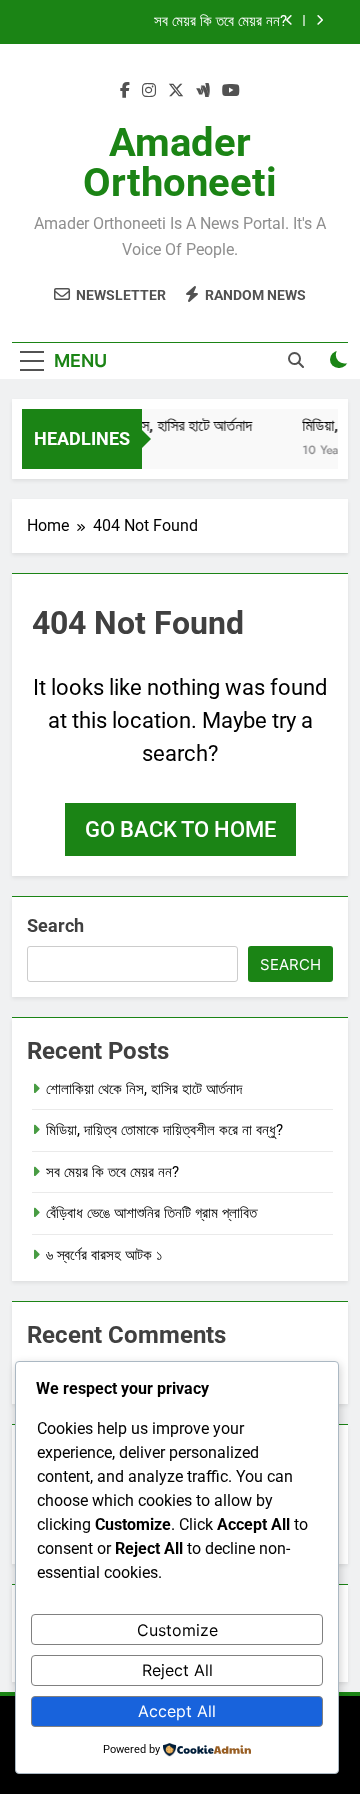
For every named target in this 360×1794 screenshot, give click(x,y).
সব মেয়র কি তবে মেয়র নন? (220, 22)
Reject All (177, 1670)
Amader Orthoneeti (180, 162)
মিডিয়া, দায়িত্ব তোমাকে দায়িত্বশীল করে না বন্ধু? (164, 1130)
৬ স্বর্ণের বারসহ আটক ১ (104, 1255)
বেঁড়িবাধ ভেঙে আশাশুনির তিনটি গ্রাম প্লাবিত (151, 1213)
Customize (177, 1630)
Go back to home (180, 829)
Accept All (177, 1711)
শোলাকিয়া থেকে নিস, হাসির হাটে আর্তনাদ (147, 425)
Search (55, 925)
